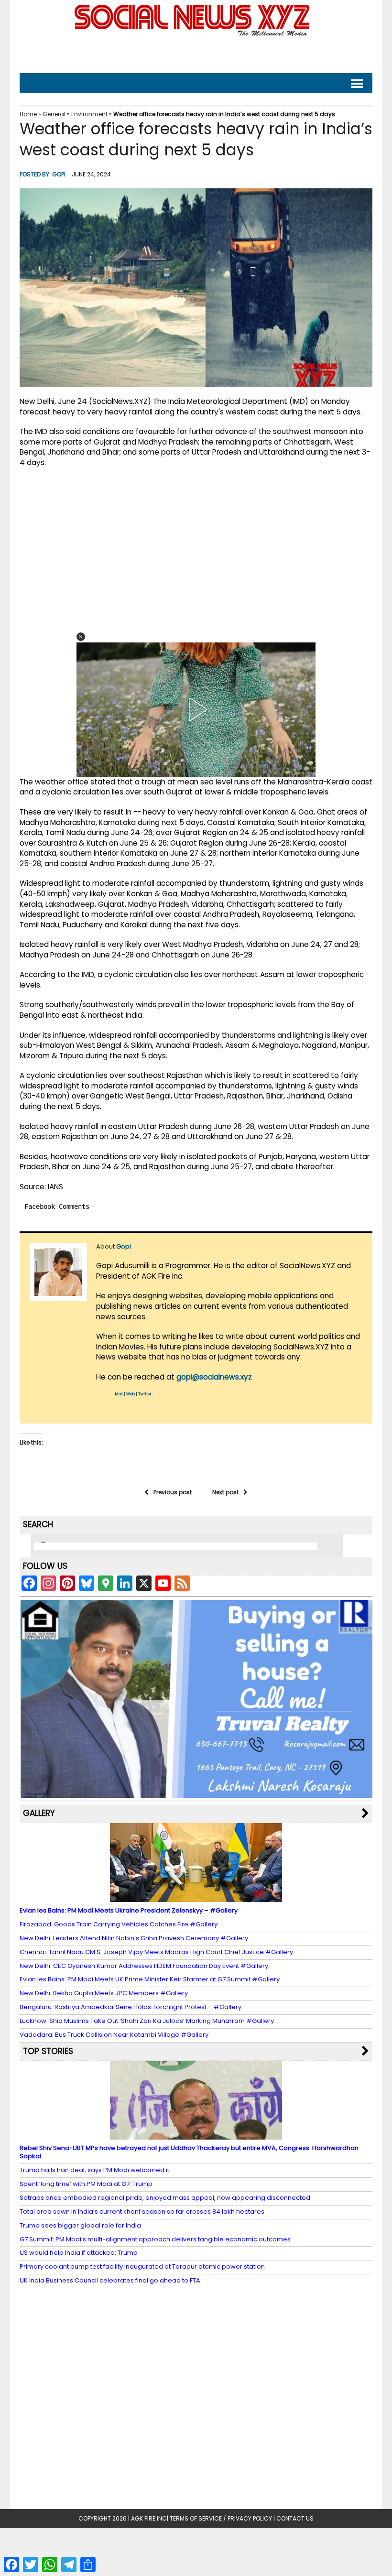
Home (28, 114)
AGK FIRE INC (149, 2518)
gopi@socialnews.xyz (214, 1377)
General (54, 114)
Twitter (145, 1394)
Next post (225, 1492)
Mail (119, 1394)
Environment (89, 114)
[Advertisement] (196, 53)
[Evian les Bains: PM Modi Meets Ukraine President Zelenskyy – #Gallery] (196, 1897)
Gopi (59, 174)
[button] (81, 637)
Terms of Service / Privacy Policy (221, 2518)
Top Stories (48, 2051)
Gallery (39, 1813)
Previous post (173, 1492)
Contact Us (295, 2518)
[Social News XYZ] (193, 34)
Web (131, 1394)
